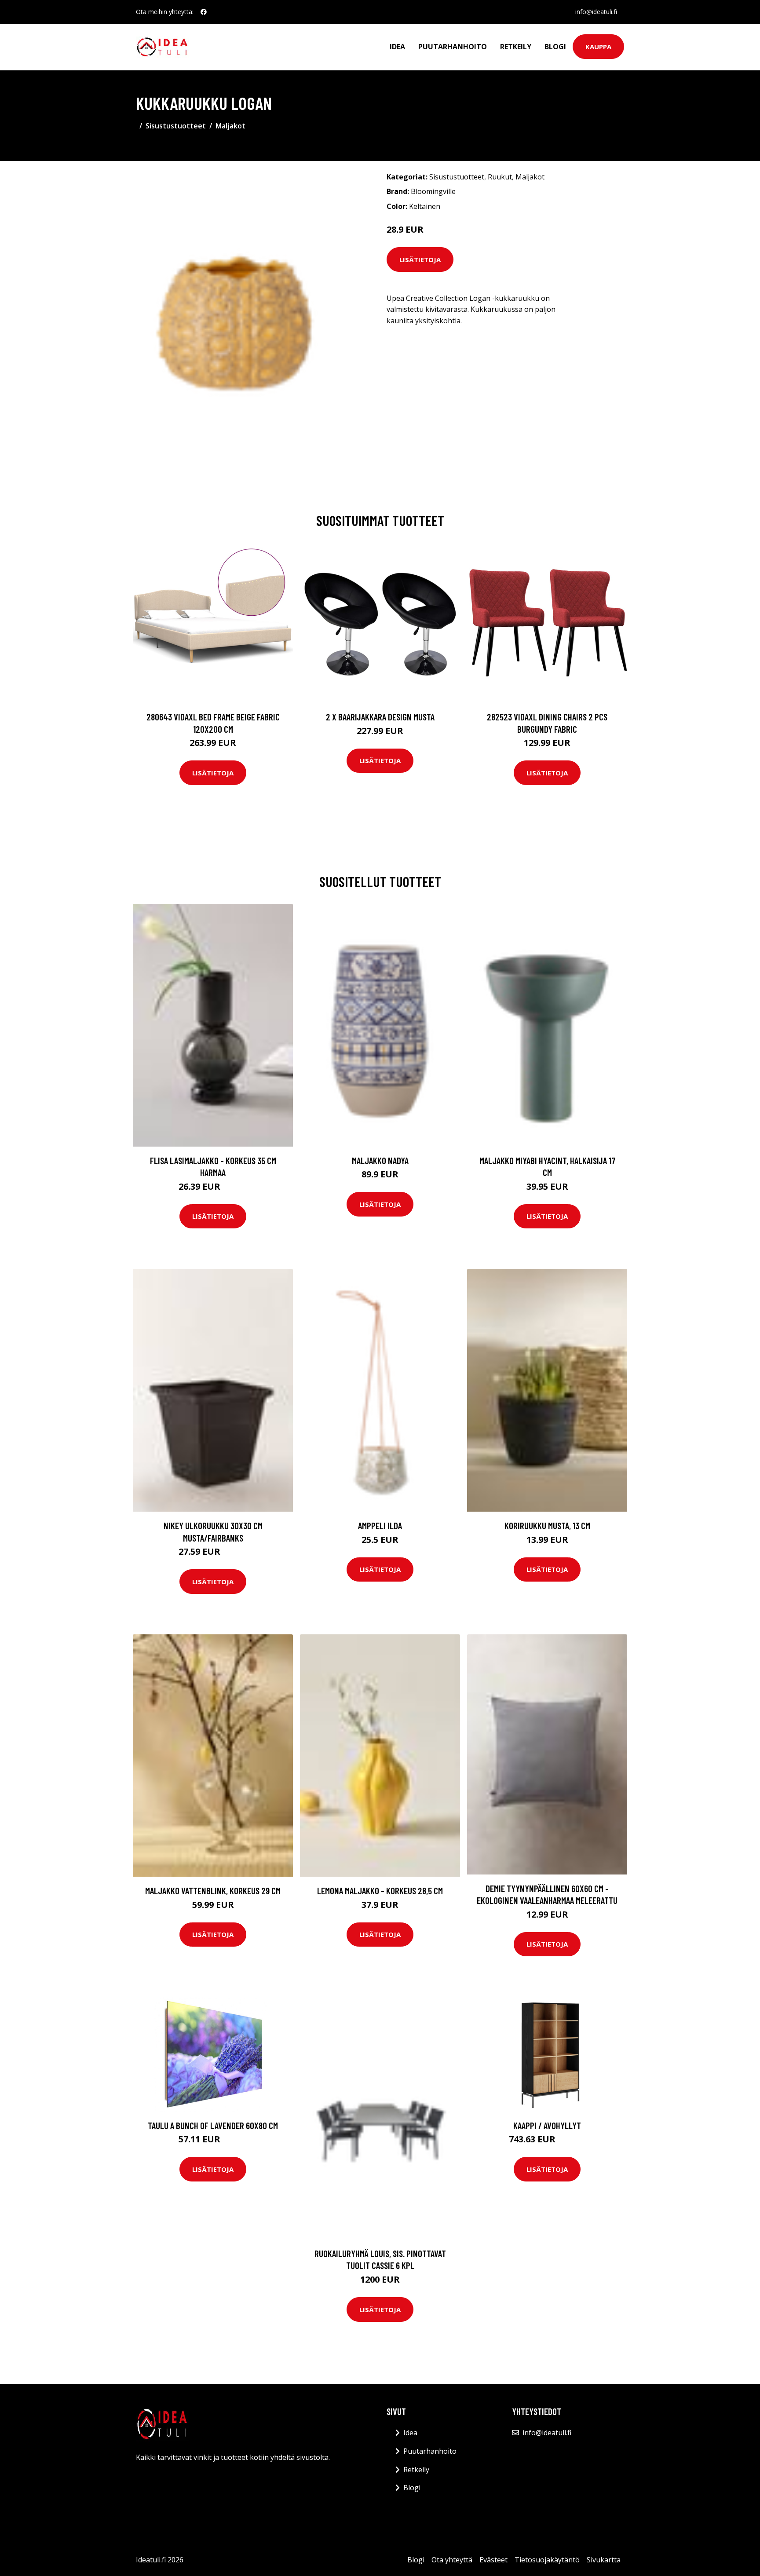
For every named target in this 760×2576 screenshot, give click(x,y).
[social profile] (204, 12)
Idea (397, 47)
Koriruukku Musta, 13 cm (547, 1526)
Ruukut (500, 177)
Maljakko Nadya (380, 1160)
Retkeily (516, 47)
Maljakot (230, 126)
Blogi (555, 47)
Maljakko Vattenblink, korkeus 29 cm (213, 1891)
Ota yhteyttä (452, 2560)
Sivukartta (604, 2560)
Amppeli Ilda (380, 1526)
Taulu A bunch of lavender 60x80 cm (213, 2125)
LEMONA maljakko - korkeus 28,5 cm (380, 1891)
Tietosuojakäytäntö (547, 2560)
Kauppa (598, 47)
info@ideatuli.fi (596, 12)
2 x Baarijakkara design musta (380, 717)
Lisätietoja (420, 259)
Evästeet (493, 2560)
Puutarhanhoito (453, 47)
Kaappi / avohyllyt (547, 2125)
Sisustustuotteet (176, 126)
